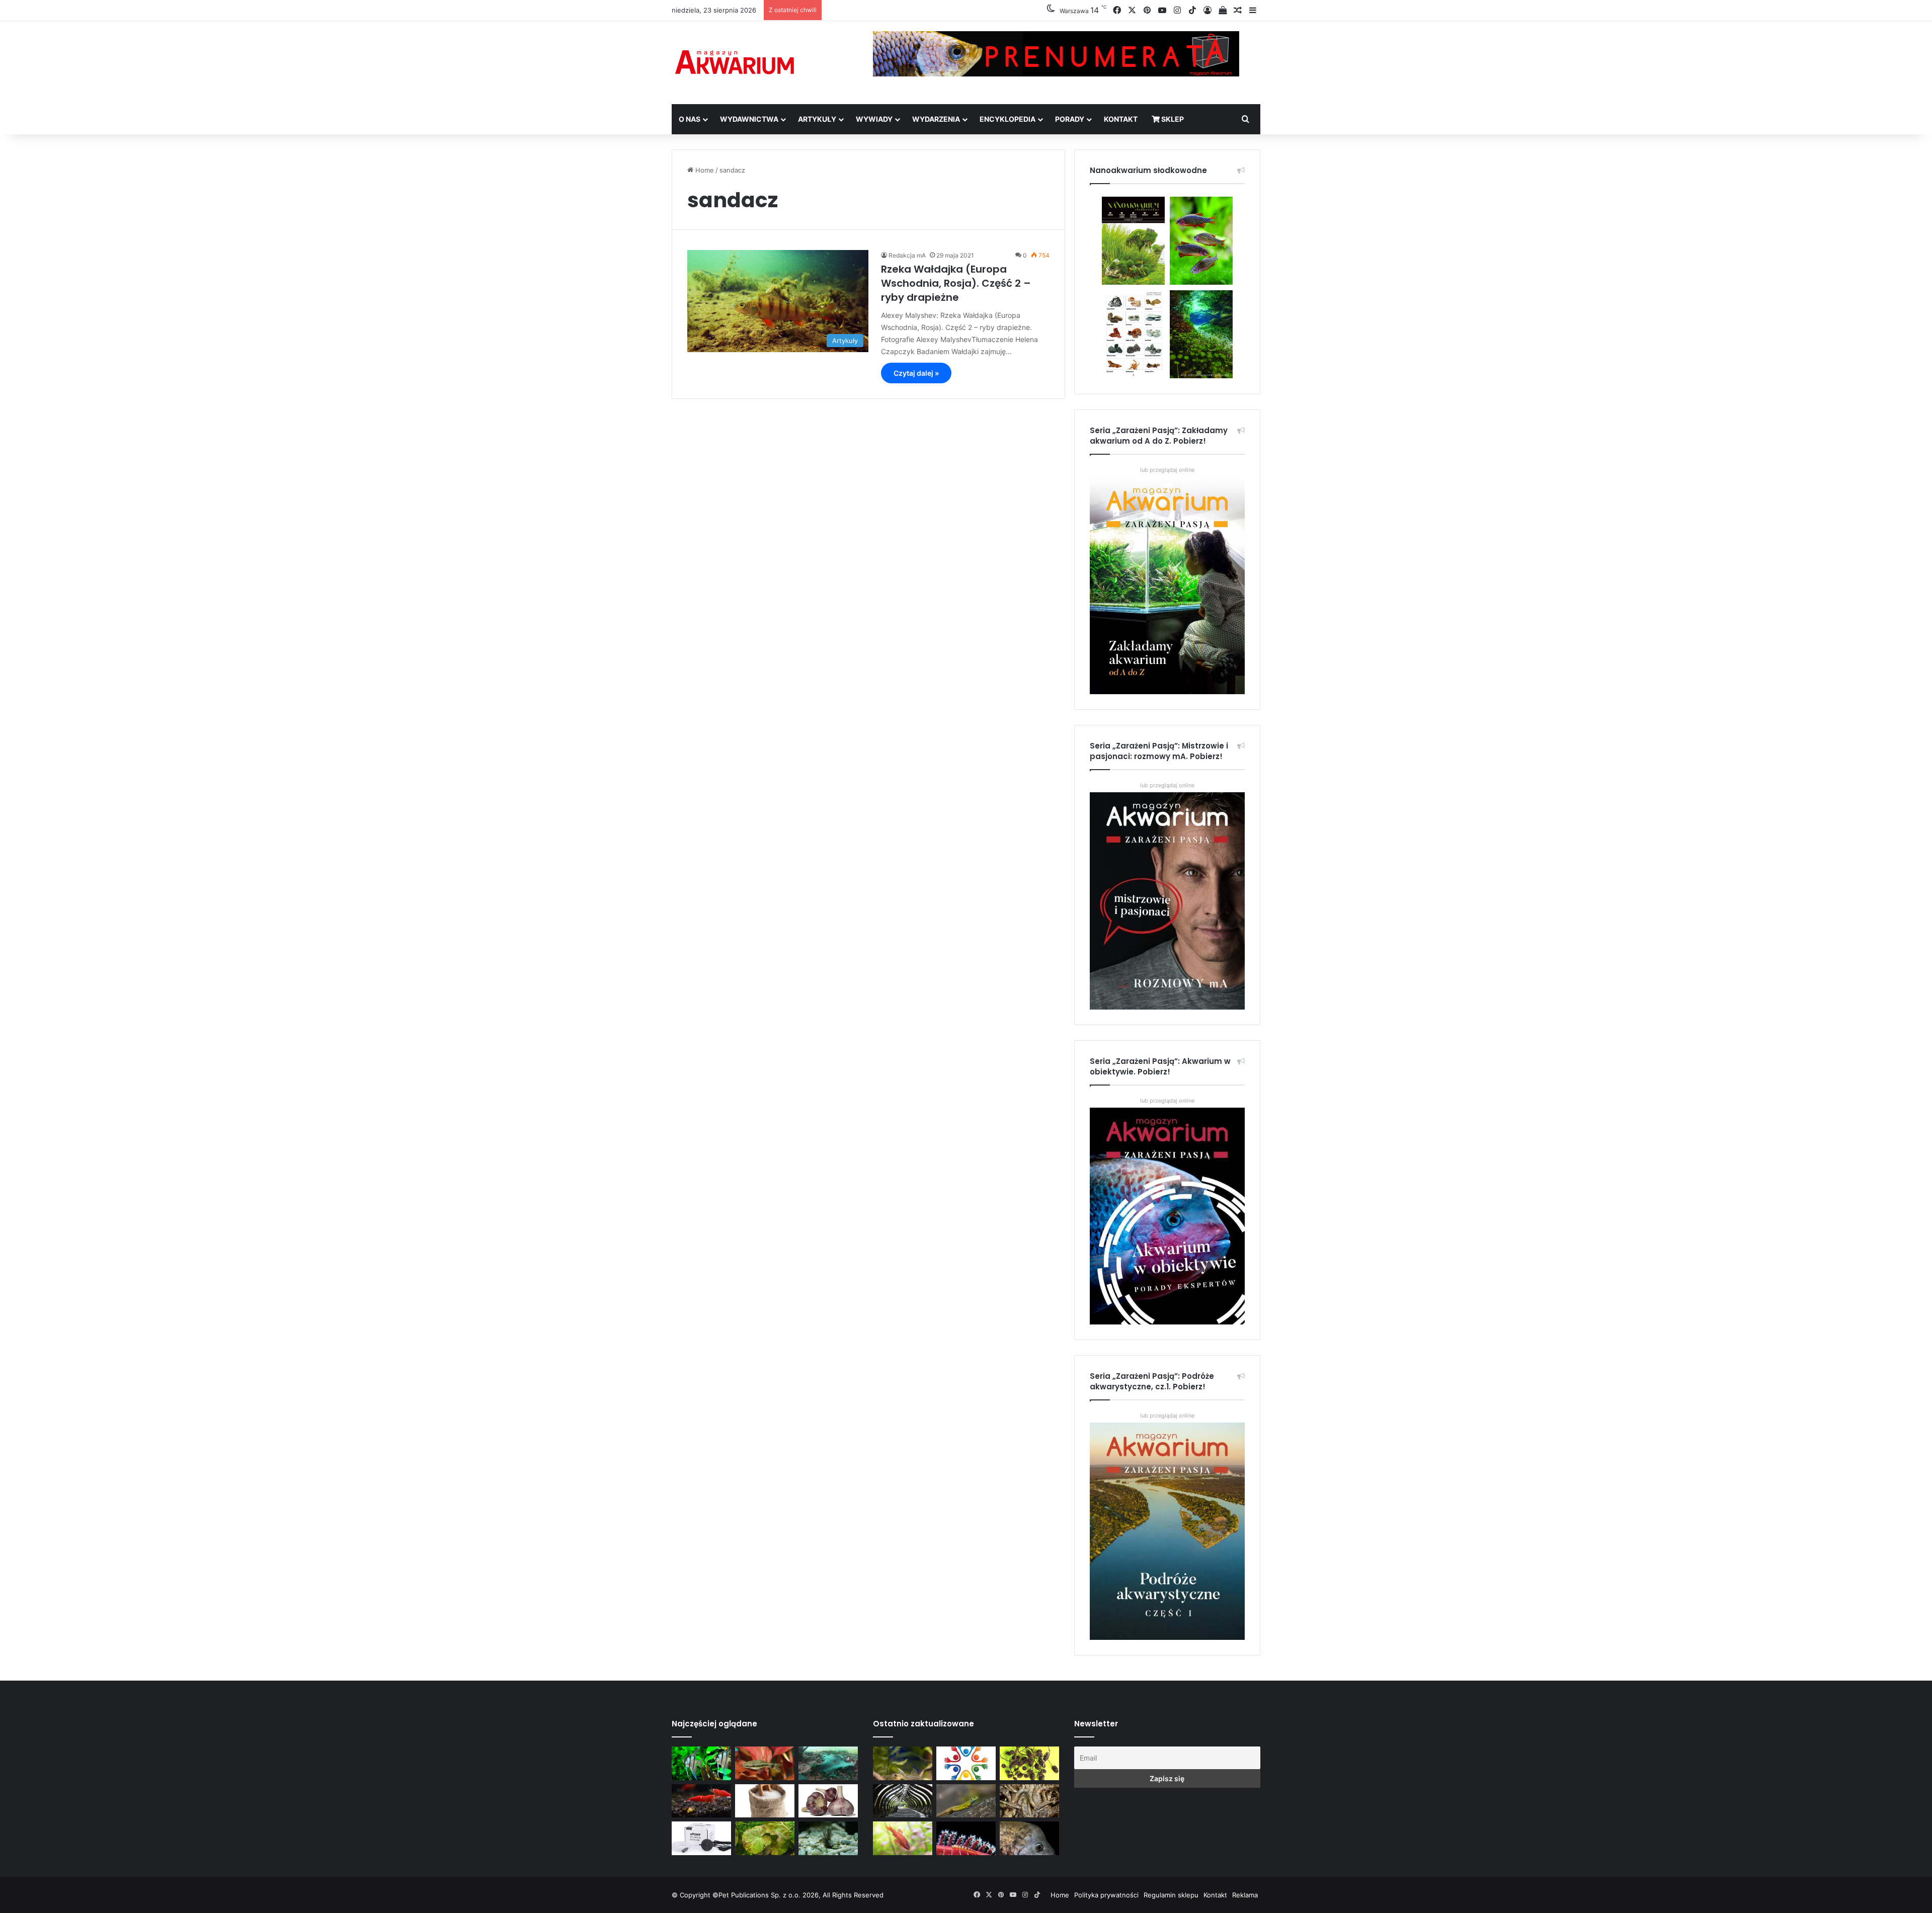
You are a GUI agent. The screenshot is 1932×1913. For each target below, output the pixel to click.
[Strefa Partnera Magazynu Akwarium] (966, 1763)
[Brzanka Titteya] (903, 1838)
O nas (690, 119)
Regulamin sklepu (1171, 1895)
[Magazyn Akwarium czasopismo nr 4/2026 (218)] (903, 1763)
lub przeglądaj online (1167, 785)
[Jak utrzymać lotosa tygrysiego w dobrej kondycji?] (765, 1838)
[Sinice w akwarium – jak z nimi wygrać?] (828, 1763)
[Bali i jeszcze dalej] (903, 1801)
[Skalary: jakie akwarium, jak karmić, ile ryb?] (701, 1763)
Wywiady (874, 119)
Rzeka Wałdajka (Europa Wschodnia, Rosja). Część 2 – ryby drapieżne (956, 283)
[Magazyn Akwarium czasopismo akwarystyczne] (735, 63)
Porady (1070, 119)
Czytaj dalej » (916, 373)
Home (704, 170)
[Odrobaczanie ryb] (828, 1801)
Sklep (1172, 119)
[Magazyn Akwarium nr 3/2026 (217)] (966, 1838)
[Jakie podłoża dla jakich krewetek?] (701, 1801)
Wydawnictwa (749, 119)
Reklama (1245, 1895)
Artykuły (817, 119)
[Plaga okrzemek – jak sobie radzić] (765, 1763)
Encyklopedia (1008, 119)
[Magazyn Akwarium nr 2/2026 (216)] (1029, 1838)
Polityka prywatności (1106, 1895)
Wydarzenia (936, 119)
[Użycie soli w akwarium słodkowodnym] (765, 1801)
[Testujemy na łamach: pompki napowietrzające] (701, 1838)
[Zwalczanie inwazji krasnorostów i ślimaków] (828, 1838)
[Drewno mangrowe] (1029, 1801)
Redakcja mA (907, 255)
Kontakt (1121, 119)
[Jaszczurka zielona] (966, 1801)
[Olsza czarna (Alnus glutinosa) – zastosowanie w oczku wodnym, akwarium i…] (1029, 1763)
